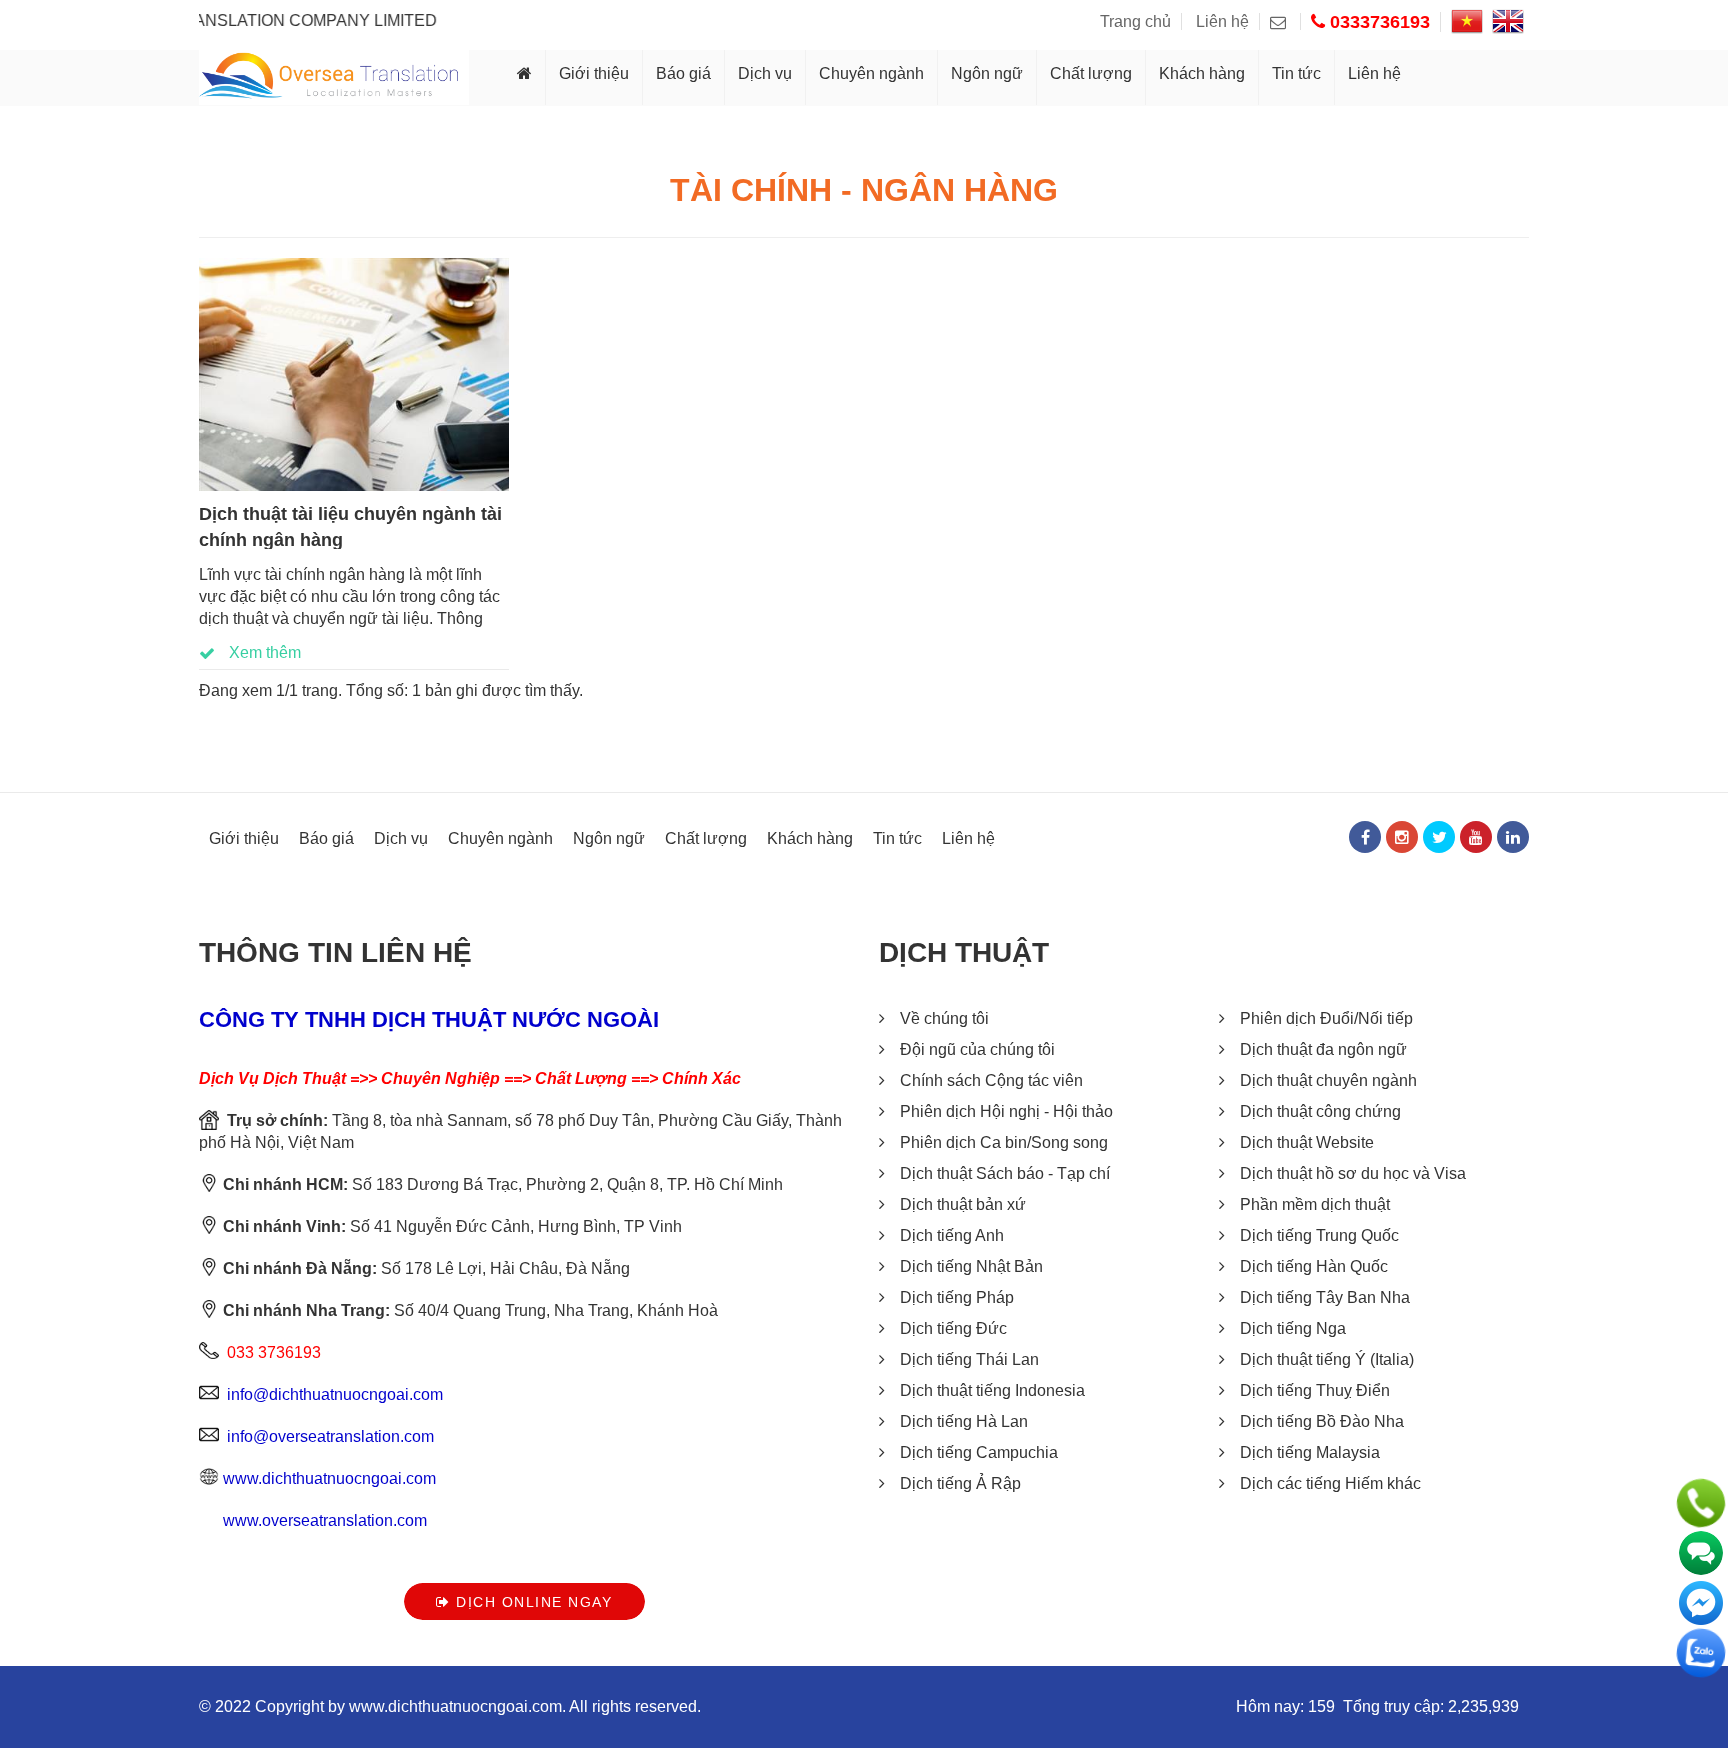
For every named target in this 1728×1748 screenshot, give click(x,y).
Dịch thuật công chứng (1320, 1111)
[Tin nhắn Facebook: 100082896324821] (1701, 1603)
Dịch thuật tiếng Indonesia (992, 1390)
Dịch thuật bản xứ (963, 1204)
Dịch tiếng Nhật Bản (971, 1266)
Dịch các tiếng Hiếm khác (1330, 1483)
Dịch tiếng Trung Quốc (1319, 1235)
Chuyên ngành (871, 73)
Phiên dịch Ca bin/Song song (1004, 1142)
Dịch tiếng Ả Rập (960, 1483)
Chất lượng (1091, 73)
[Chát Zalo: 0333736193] (1701, 1653)
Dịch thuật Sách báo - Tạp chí (1005, 1173)
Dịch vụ (765, 73)
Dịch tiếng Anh (952, 1235)
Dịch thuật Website (1307, 1142)
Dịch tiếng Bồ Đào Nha (1322, 1421)
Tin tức (1296, 73)
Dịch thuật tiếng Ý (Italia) (1327, 1359)
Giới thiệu (594, 73)
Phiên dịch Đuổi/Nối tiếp (1326, 1018)
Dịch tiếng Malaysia (1310, 1452)
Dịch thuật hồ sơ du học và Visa (1353, 1173)
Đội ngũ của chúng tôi (977, 1049)
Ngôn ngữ (987, 73)
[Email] (1285, 21)
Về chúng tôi (944, 1018)
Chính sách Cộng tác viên (991, 1080)
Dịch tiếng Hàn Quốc (1314, 1266)
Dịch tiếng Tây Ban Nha (1325, 1297)
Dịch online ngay (532, 1602)
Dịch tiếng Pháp (957, 1297)
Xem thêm (263, 652)
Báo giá (683, 73)
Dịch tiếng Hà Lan (964, 1421)
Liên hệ (1222, 21)
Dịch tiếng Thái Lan (969, 1359)
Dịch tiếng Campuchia (979, 1452)
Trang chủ (1135, 21)
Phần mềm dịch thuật (1315, 1204)
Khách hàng (1202, 73)
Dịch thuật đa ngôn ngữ (1323, 1049)
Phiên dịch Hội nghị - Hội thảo (1006, 1111)
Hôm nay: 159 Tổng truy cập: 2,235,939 (1377, 1706)
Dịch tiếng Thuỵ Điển (1315, 1390)
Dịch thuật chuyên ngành (1328, 1080)
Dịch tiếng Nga (1293, 1328)
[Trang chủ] (524, 77)
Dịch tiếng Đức (953, 1328)
